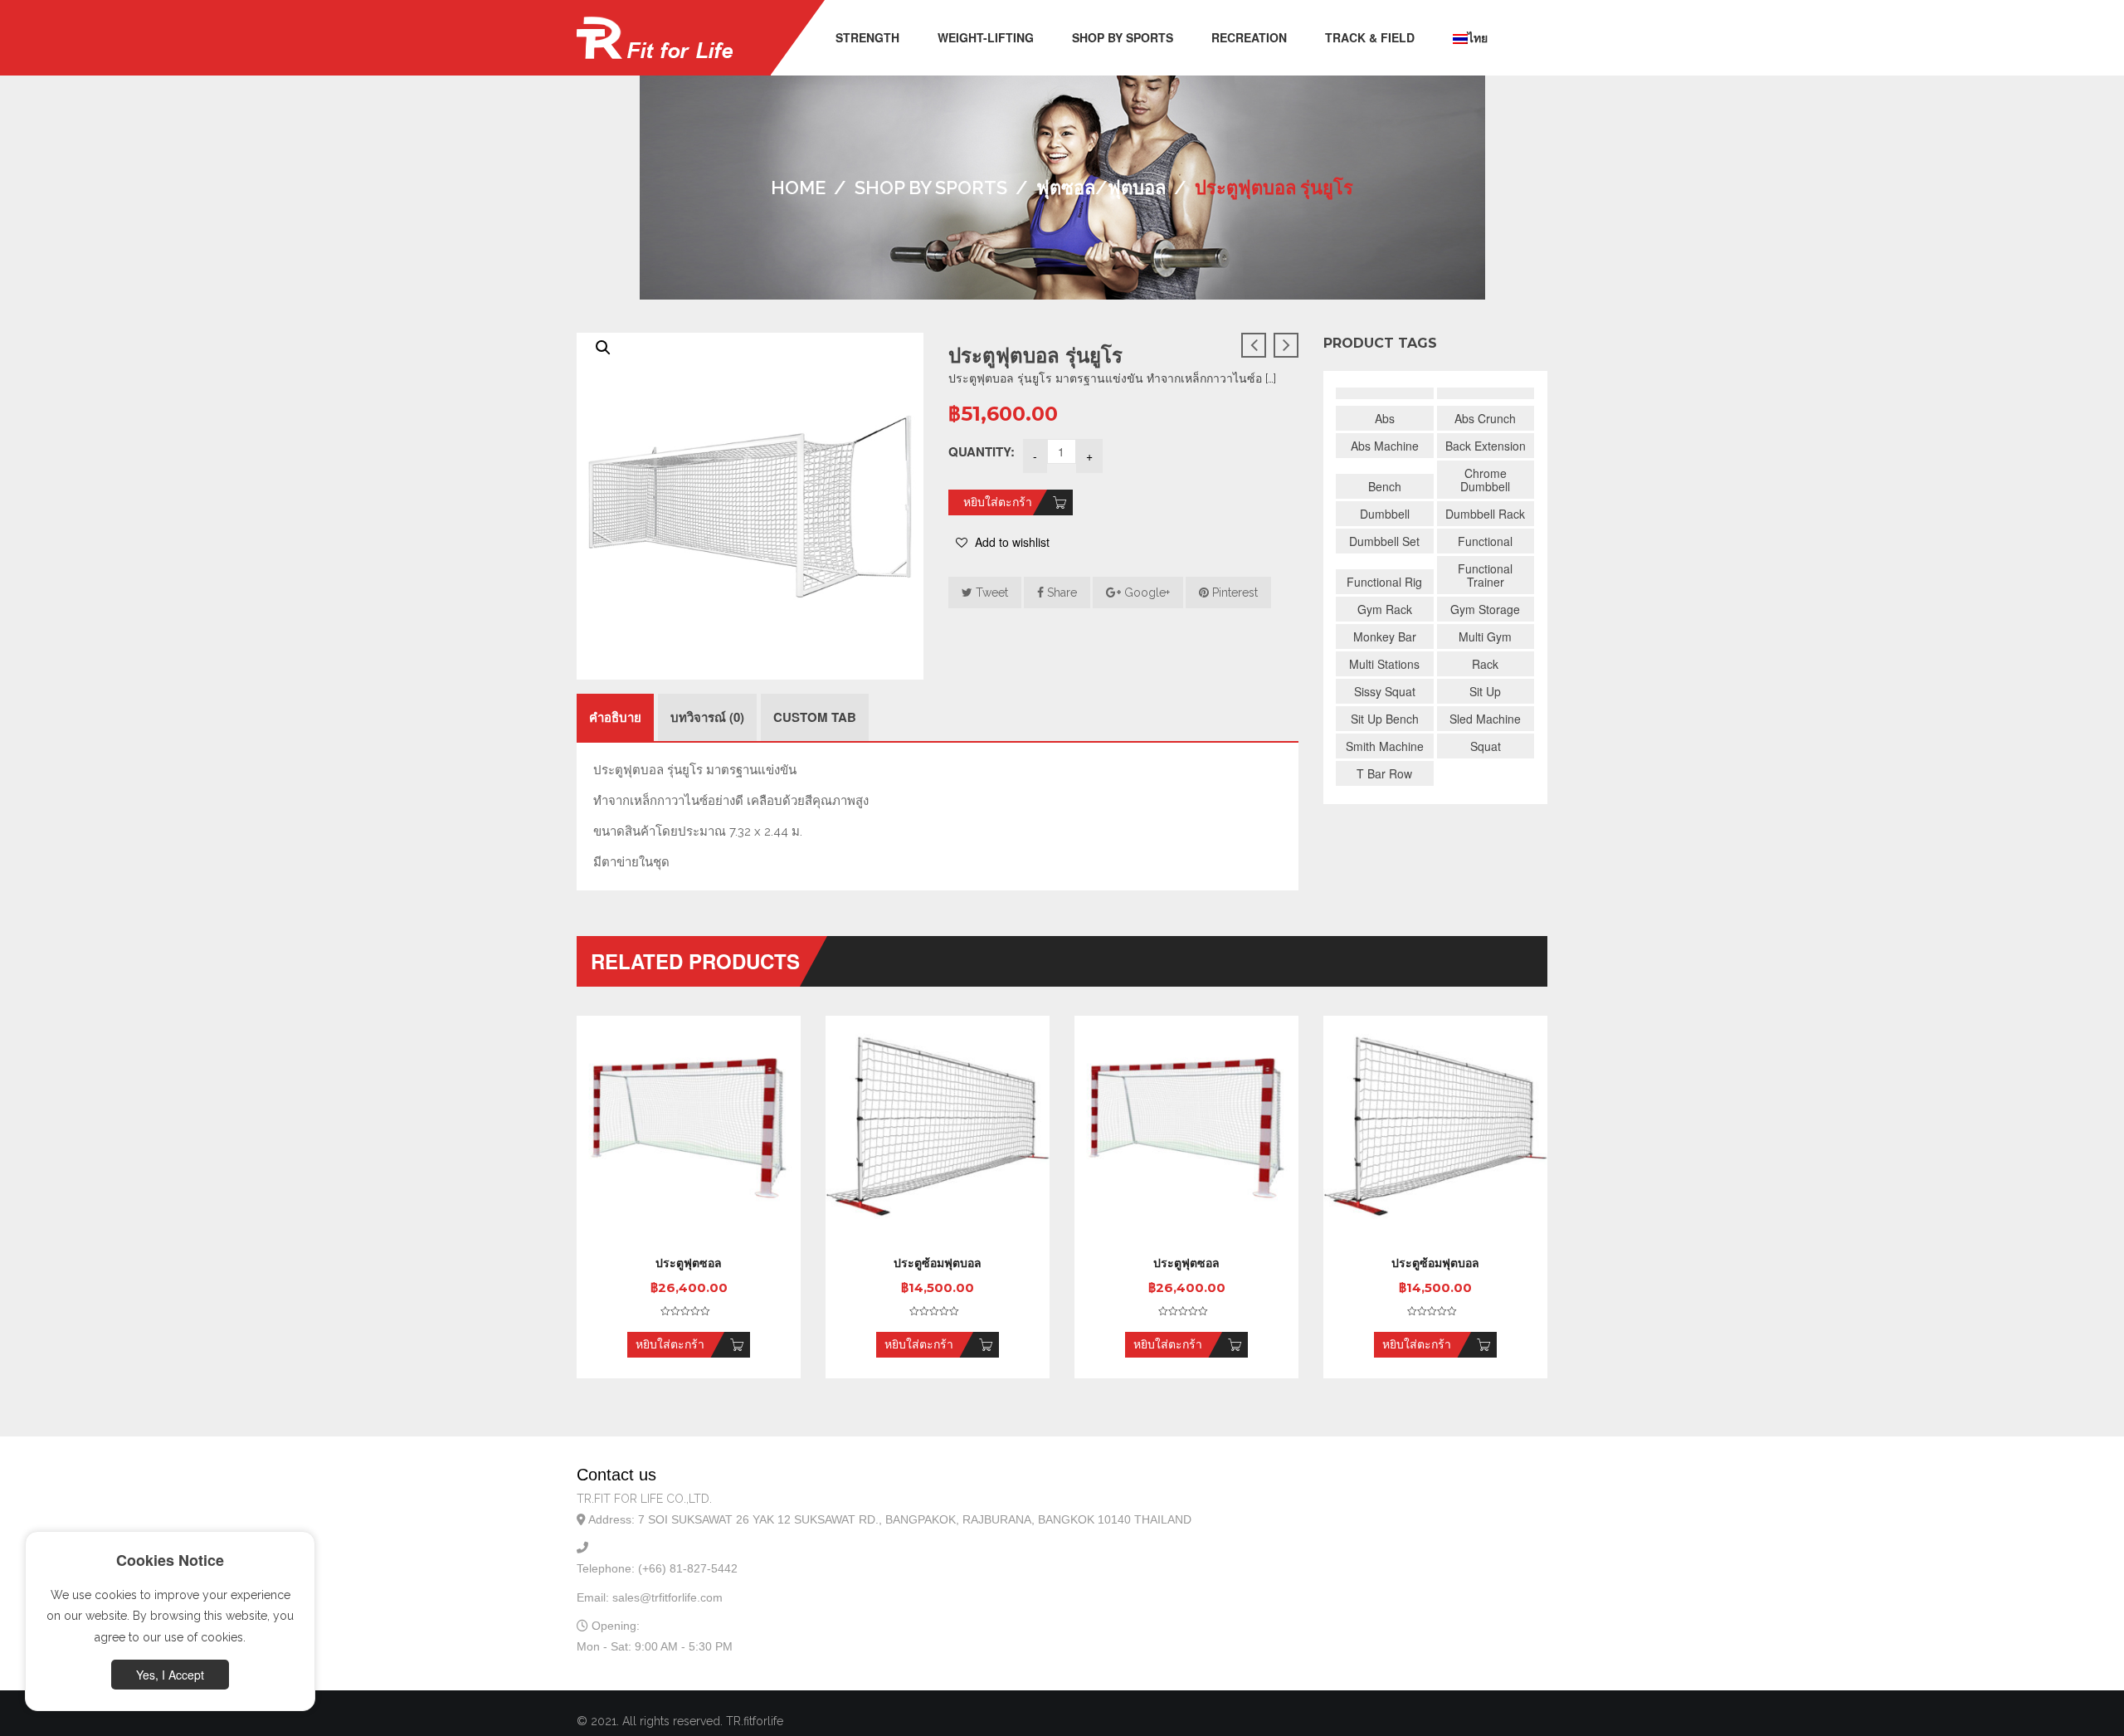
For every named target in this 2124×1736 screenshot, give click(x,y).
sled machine (1485, 719)
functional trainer (1485, 575)
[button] (603, 348)
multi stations (1384, 664)
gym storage (1485, 609)
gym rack (1385, 609)
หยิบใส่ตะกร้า (998, 502)
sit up (1485, 691)
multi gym (1485, 636)
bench (1385, 486)
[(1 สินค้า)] (1385, 393)
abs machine (1385, 446)
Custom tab (815, 717)
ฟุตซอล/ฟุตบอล (1101, 188)
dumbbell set (1384, 541)
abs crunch (1485, 418)
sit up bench (1385, 719)
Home (798, 188)
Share (1060, 592)
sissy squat (1385, 691)
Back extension (1486, 446)
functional (1485, 541)
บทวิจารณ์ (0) (707, 717)
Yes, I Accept (170, 1675)
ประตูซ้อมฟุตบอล (938, 1263)
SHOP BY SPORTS (931, 188)
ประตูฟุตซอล (689, 1263)
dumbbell (1385, 514)
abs (1385, 418)
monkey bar (1385, 636)
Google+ (1145, 592)
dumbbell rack (1485, 514)
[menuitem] (867, 38)
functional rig (1384, 582)
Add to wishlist (1011, 542)
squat (1486, 746)
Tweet (990, 592)
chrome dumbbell (1485, 480)
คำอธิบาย (615, 717)
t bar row (1384, 773)
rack (1485, 664)
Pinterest (1233, 592)
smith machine (1385, 746)
